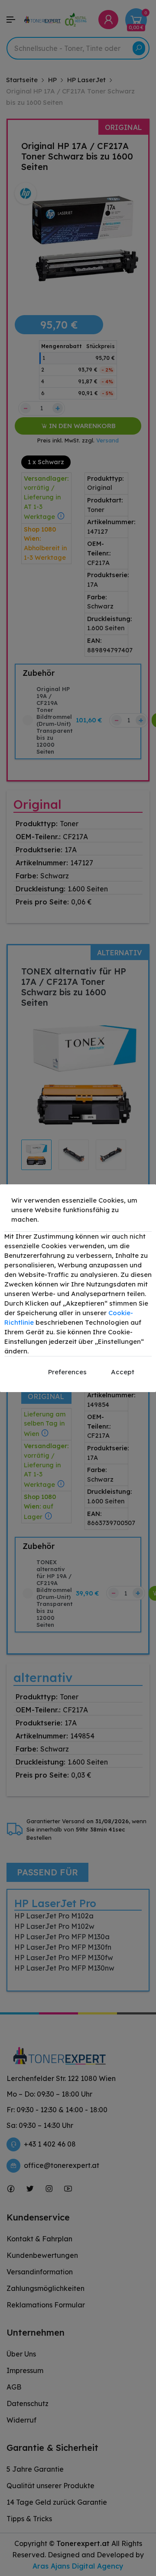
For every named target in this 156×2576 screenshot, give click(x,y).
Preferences (67, 1372)
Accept (123, 1372)
